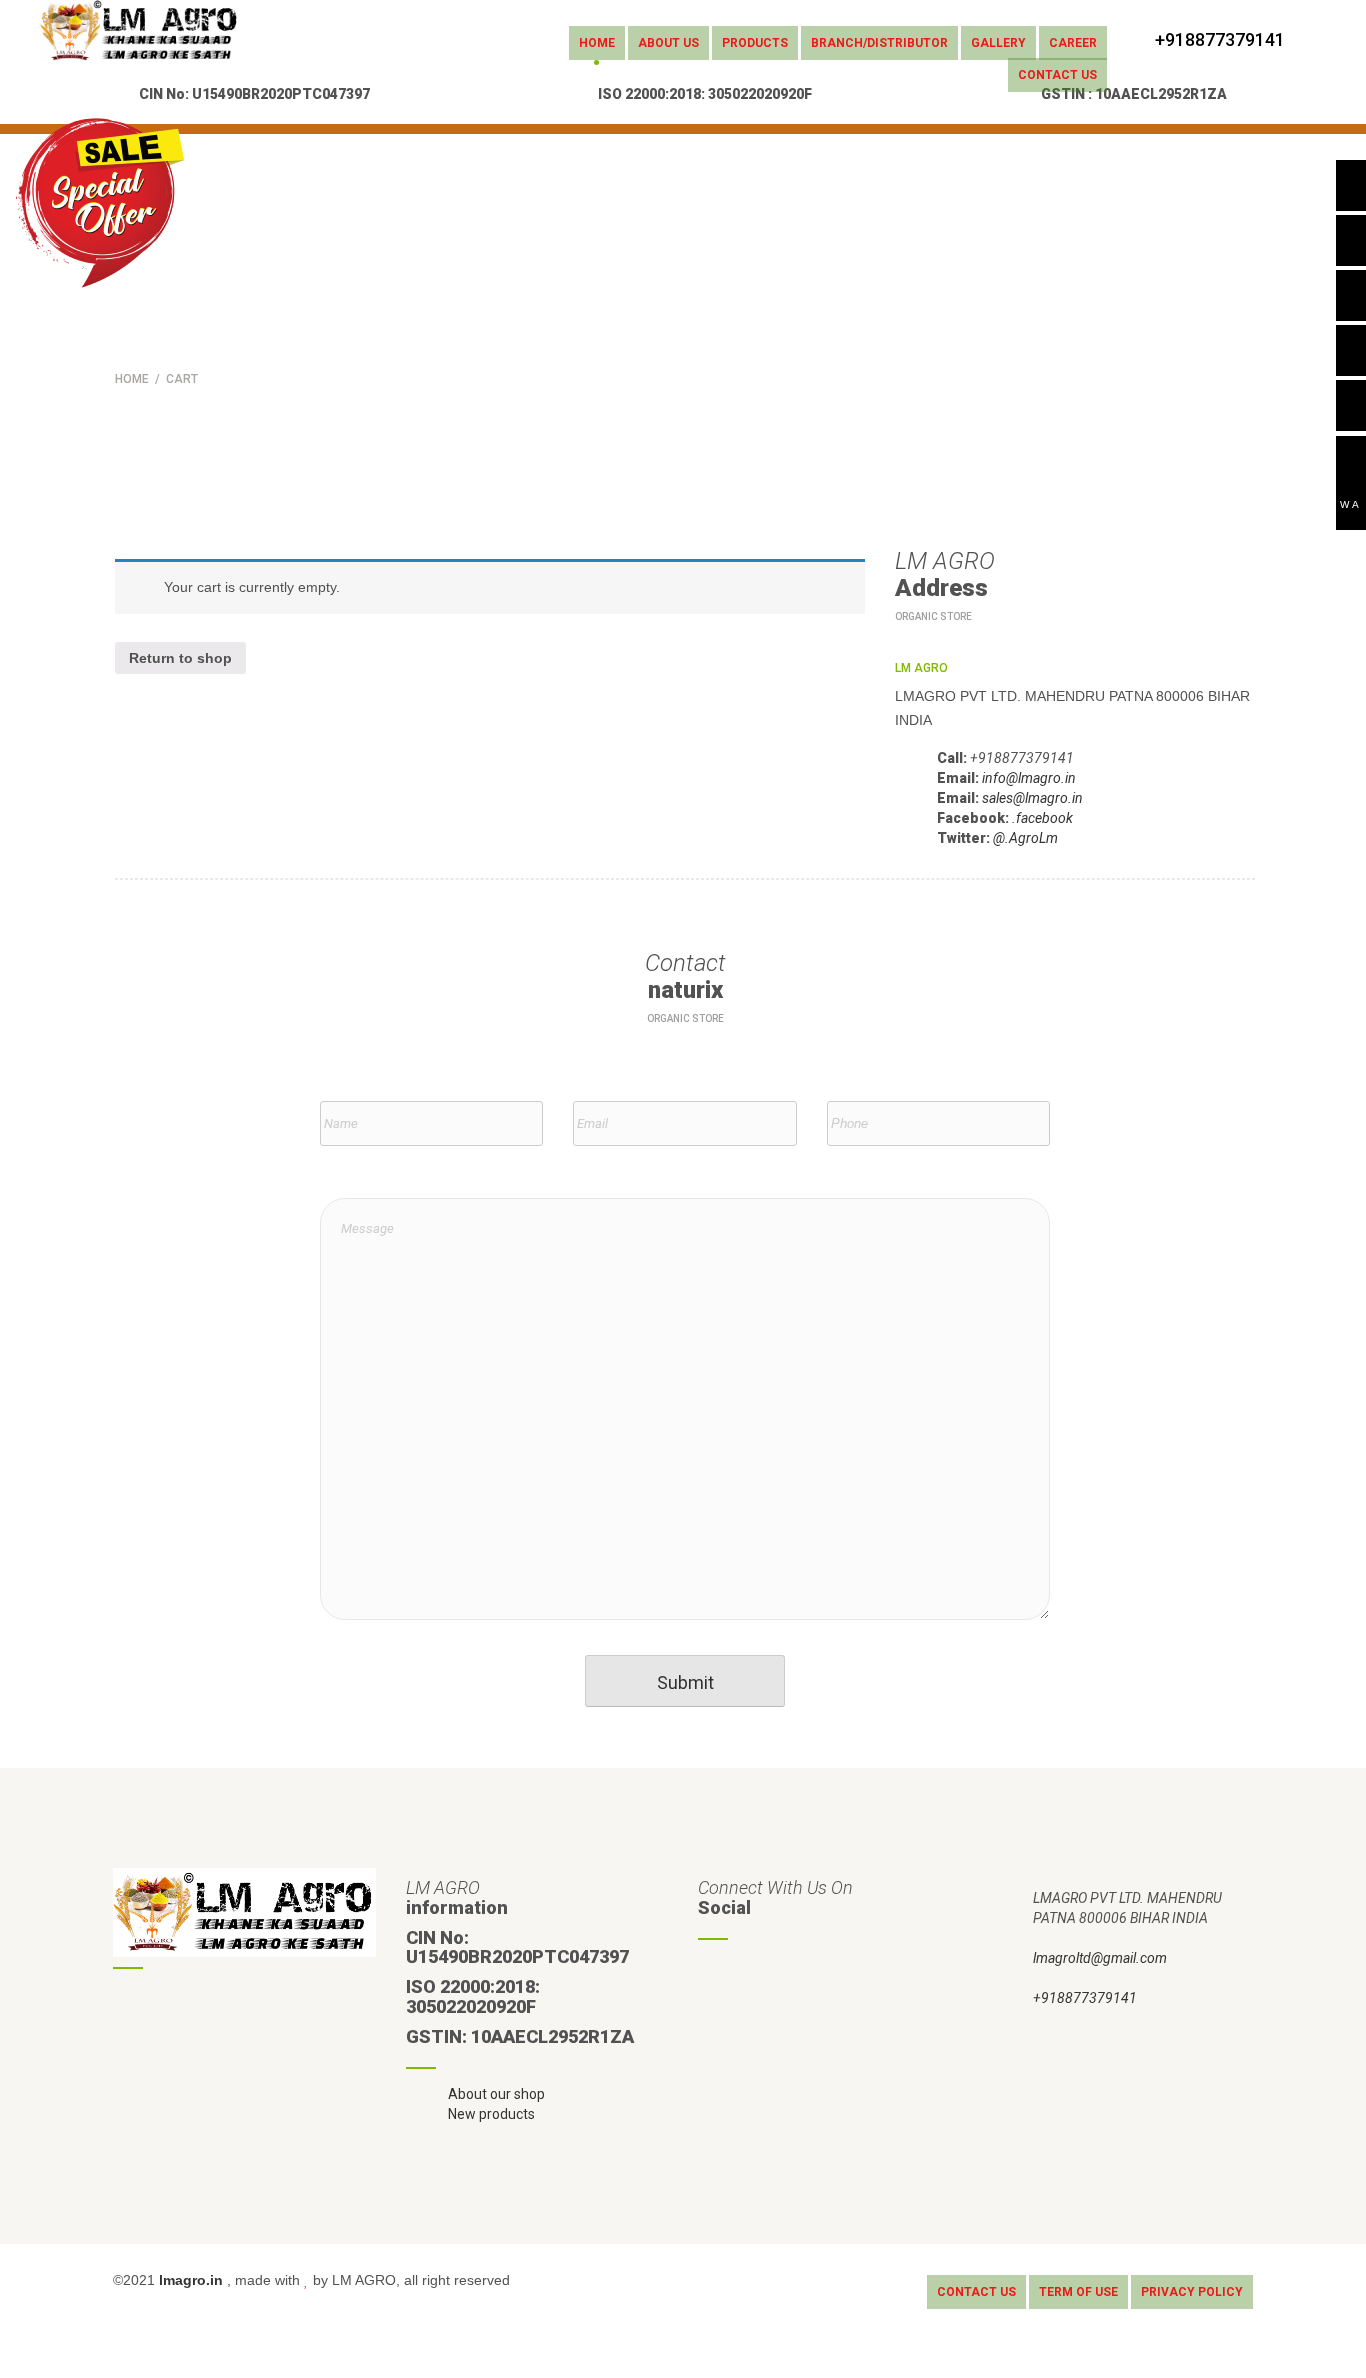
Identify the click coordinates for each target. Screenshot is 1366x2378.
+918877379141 (1085, 1998)
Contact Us (1057, 75)
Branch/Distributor (879, 43)
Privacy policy (1192, 2292)
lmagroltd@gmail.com (1100, 1958)
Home (597, 43)
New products (491, 2114)
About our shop (496, 2094)
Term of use (1078, 2292)
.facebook (1042, 818)
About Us (668, 43)
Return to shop (180, 658)
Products (755, 43)
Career (1073, 43)
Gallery (998, 43)
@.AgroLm (1025, 838)
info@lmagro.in (1029, 778)
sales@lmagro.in (1032, 798)
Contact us (976, 2292)
